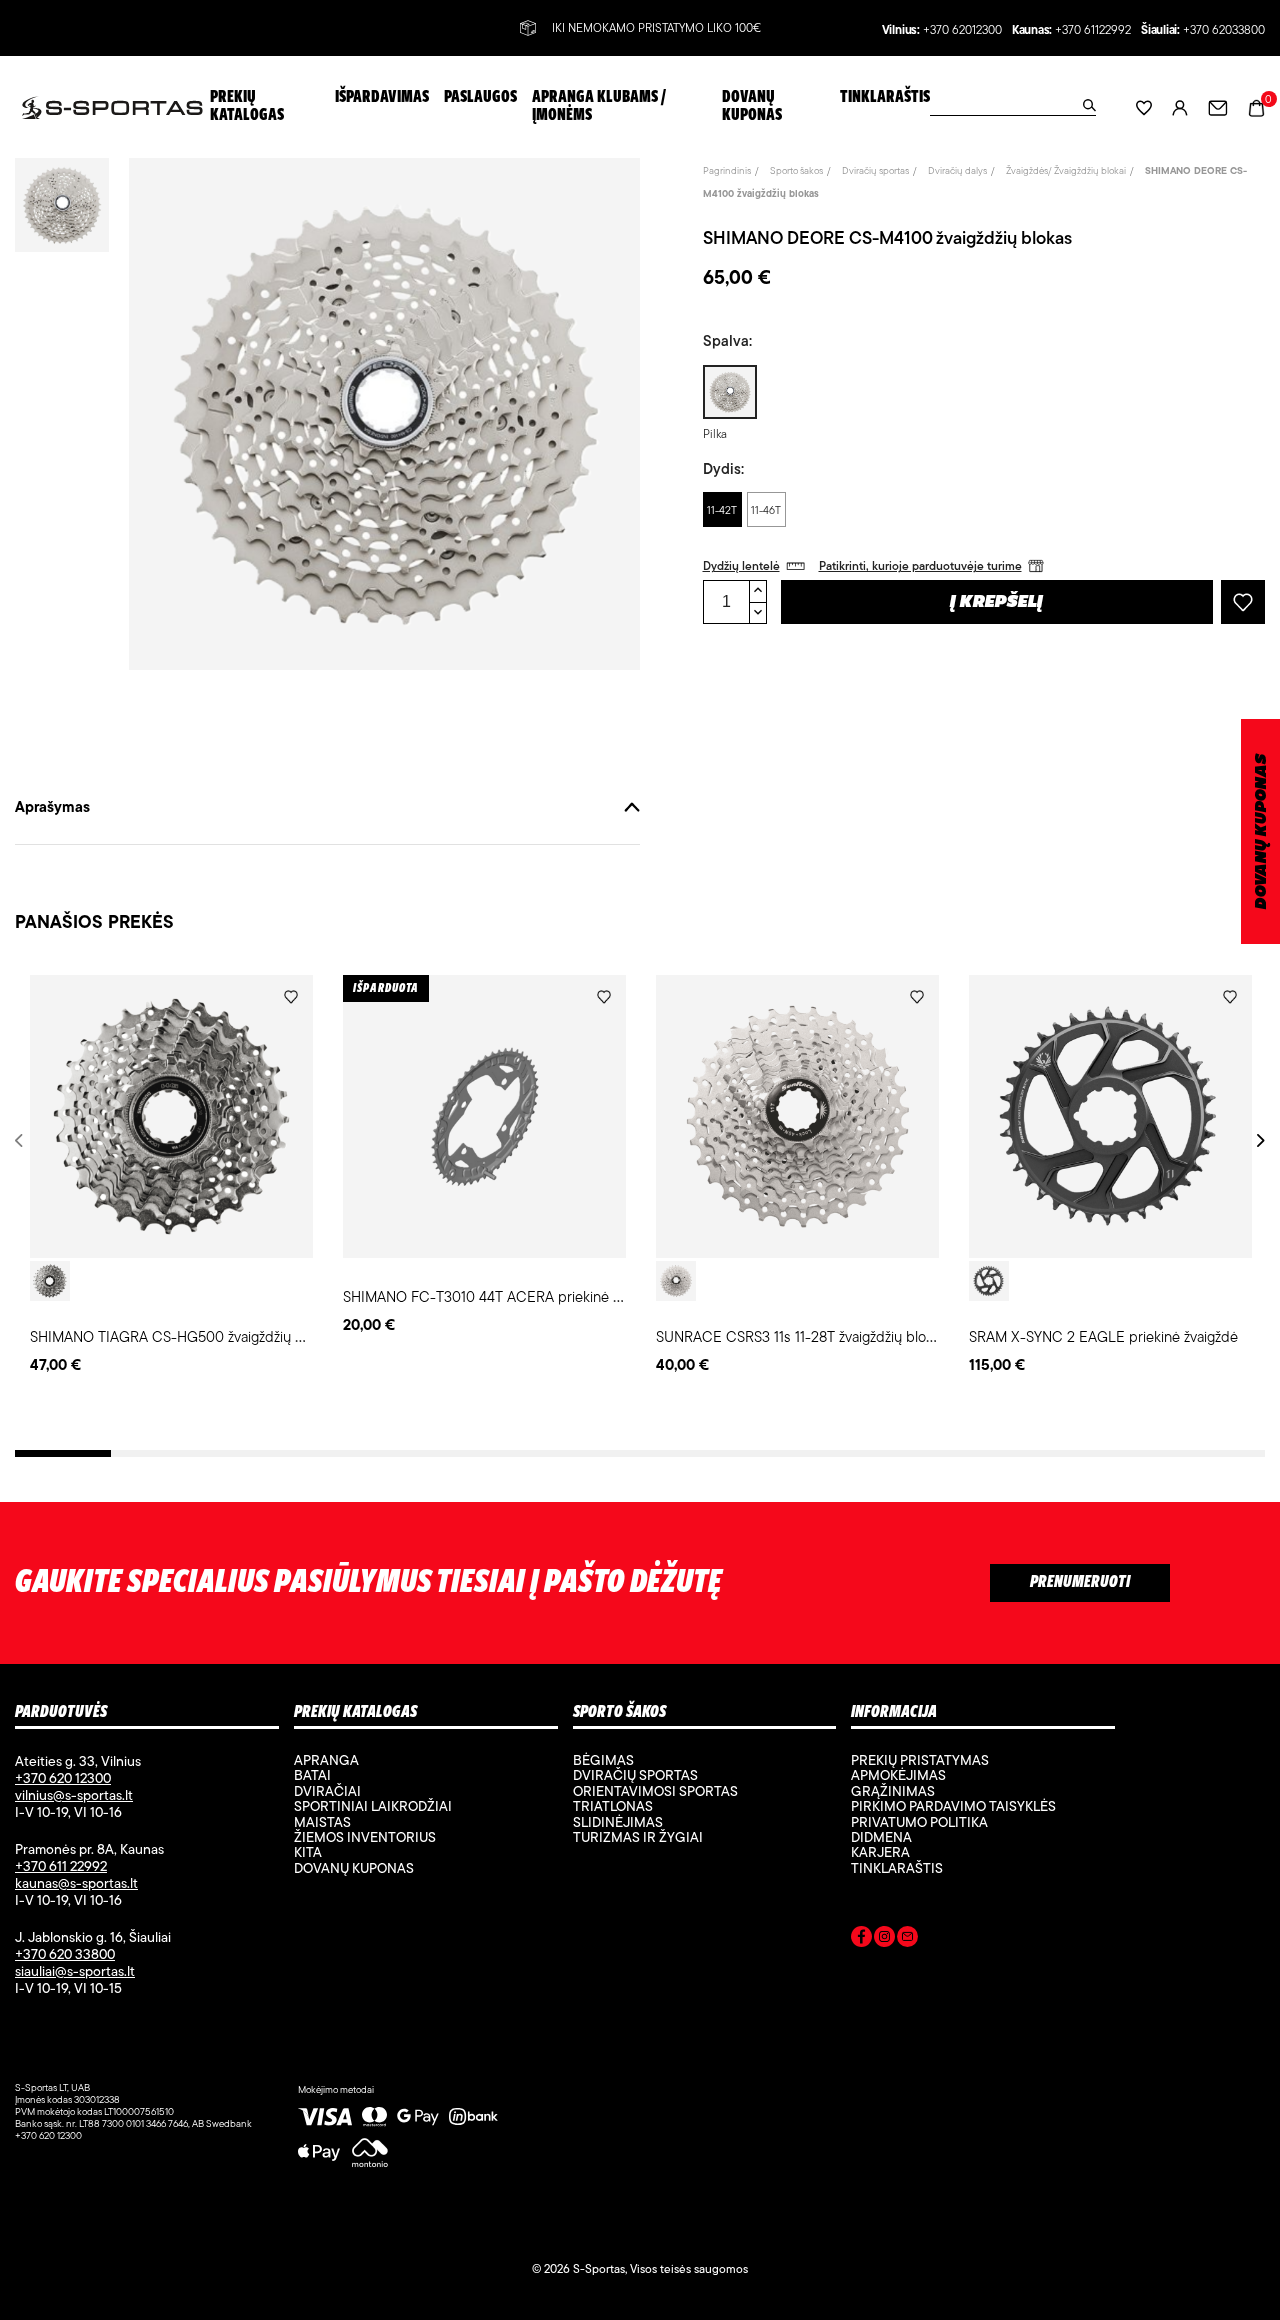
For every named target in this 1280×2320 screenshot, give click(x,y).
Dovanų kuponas (354, 1868)
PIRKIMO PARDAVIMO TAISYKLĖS (953, 1806)
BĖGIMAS (603, 1760)
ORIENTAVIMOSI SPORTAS (655, 1791)
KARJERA (880, 1852)
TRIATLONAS (613, 1806)
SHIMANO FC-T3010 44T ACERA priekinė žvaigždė (505, 1296)
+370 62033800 (1224, 30)
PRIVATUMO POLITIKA (919, 1822)
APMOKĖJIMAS (898, 1775)
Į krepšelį (996, 603)
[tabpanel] (171, 1176)
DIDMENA (881, 1837)
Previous (22, 1140)
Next (1257, 1140)
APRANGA (326, 1760)
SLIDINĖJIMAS (618, 1822)
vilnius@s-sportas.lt (74, 1795)
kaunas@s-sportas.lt (76, 1883)
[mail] (907, 1940)
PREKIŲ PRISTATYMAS (920, 1760)
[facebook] (861, 1940)
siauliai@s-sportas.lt (75, 1971)
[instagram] (884, 1940)
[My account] (1180, 107)
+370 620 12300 (63, 1778)
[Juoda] (989, 1281)
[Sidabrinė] (50, 1281)
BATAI (312, 1775)
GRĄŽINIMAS (893, 1791)
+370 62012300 (962, 30)
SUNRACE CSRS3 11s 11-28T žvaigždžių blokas (801, 1336)
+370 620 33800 (65, 1954)
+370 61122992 (1093, 30)
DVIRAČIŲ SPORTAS (635, 1775)
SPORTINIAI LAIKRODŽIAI (373, 1806)
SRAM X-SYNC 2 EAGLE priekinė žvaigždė (1103, 1336)
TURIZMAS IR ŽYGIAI (638, 1837)
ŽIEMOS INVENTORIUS (365, 1837)
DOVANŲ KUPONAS (1261, 831)
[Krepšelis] (1256, 106)
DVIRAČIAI (327, 1791)
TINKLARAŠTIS (897, 1868)
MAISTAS (322, 1822)
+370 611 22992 (61, 1866)
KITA (308, 1852)
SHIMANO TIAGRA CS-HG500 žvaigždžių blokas (183, 1336)
